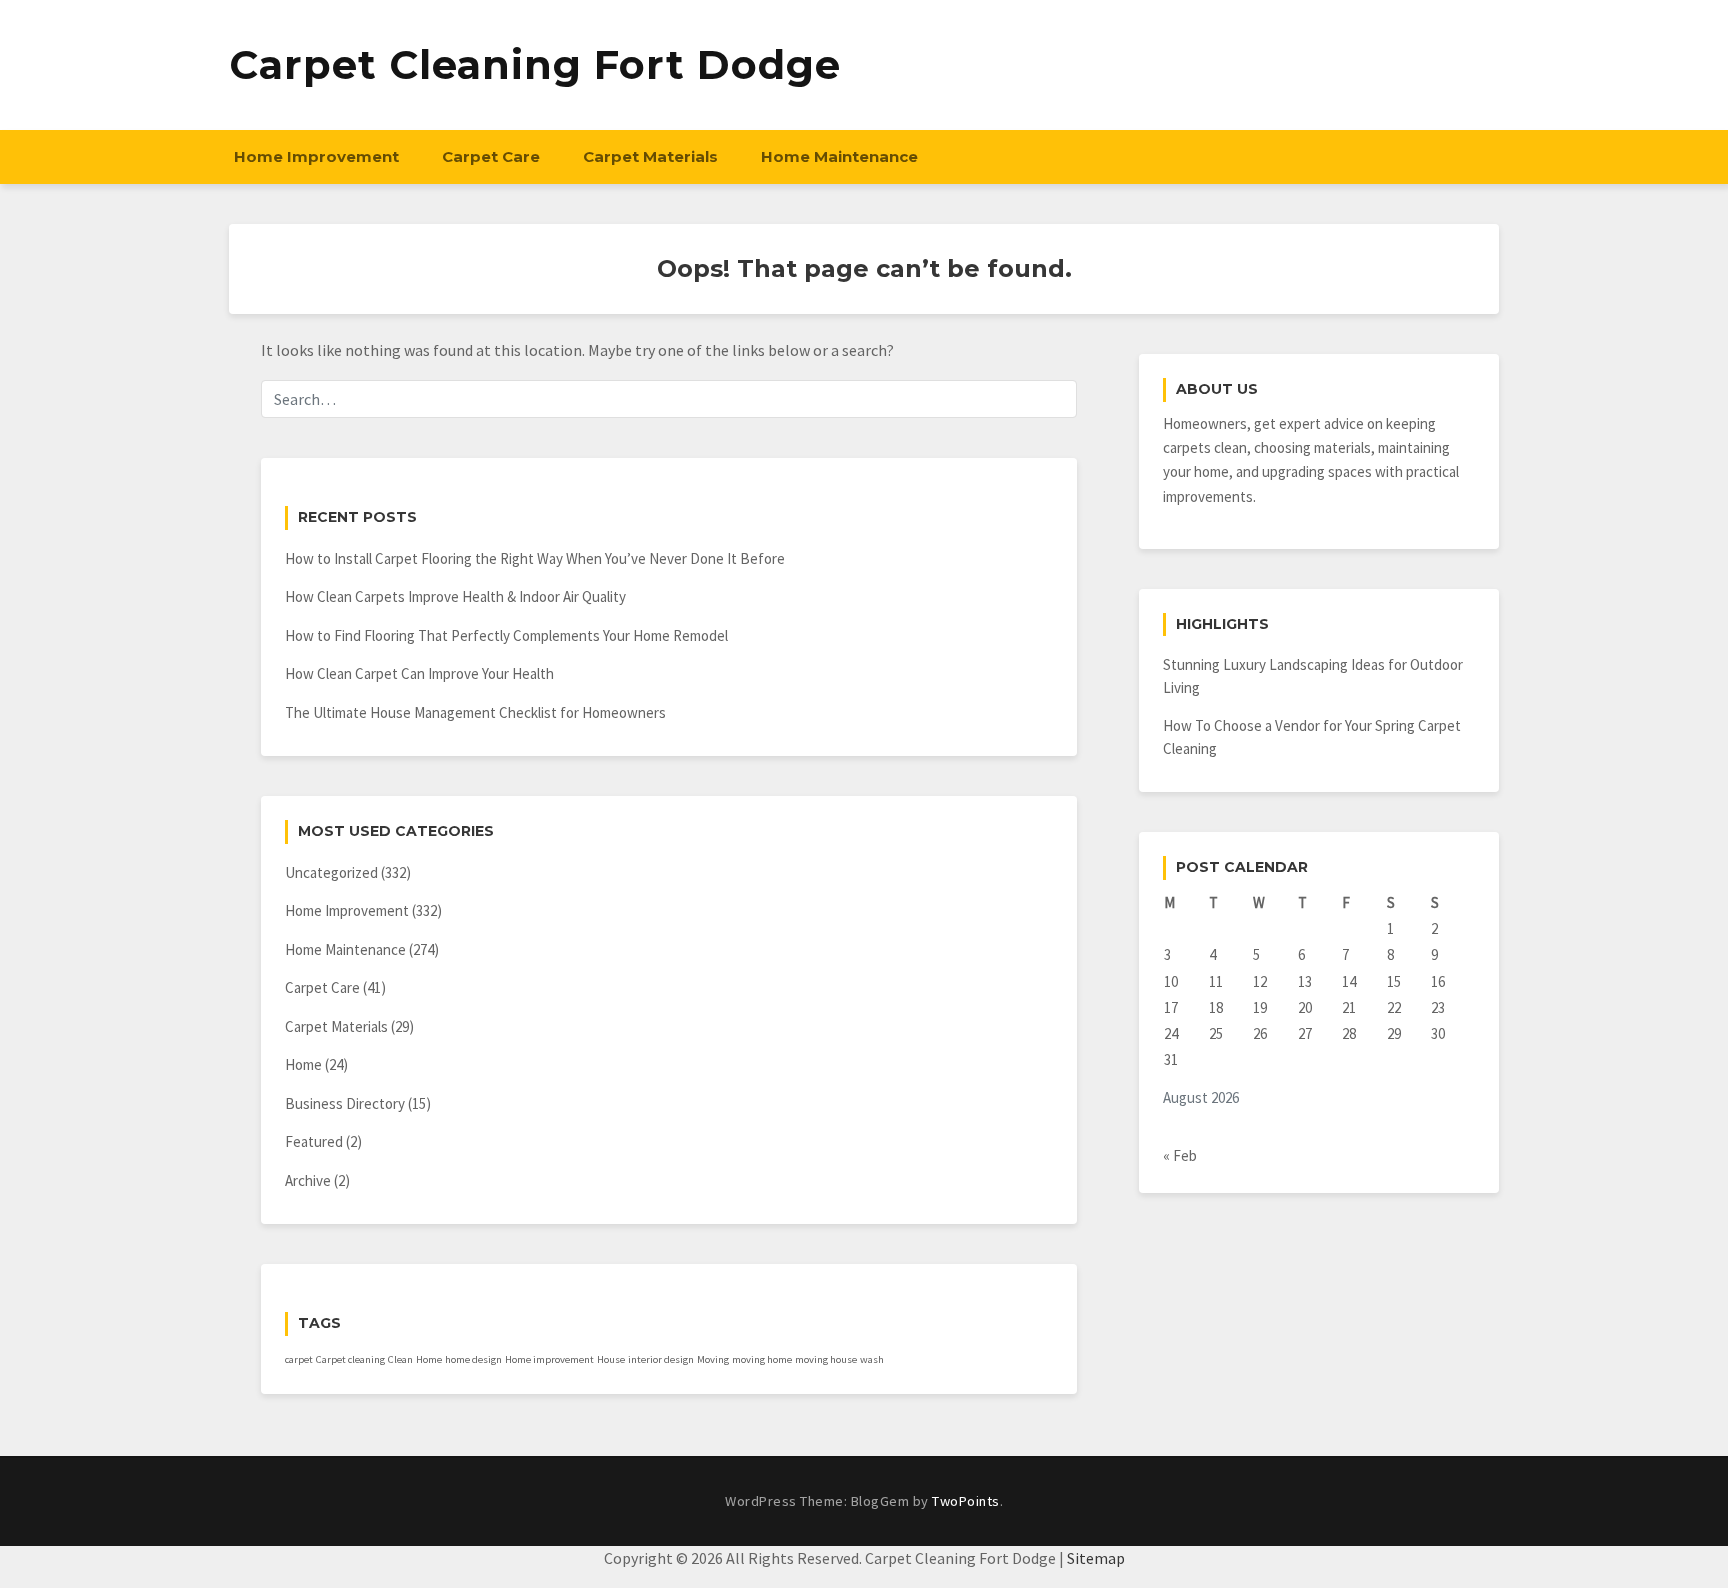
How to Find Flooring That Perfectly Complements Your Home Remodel (506, 635)
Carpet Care (491, 156)
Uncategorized (331, 872)
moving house (826, 1359)
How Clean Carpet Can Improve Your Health (419, 673)
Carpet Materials (650, 156)
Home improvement (549, 1359)
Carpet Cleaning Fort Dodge (535, 64)
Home (303, 1064)
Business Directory (345, 1103)
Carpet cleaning (350, 1359)
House (611, 1359)
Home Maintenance (839, 156)
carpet (299, 1359)
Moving (713, 1359)
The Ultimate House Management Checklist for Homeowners (475, 712)
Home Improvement (316, 156)
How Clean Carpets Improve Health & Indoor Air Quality (455, 596)
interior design (661, 1359)
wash (872, 1359)
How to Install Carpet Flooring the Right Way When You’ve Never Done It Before (535, 558)
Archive (308, 1180)
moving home (762, 1359)
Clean (400, 1359)
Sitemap (1096, 1558)
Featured (314, 1141)
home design (473, 1359)
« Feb (1180, 1155)
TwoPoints (966, 1501)
